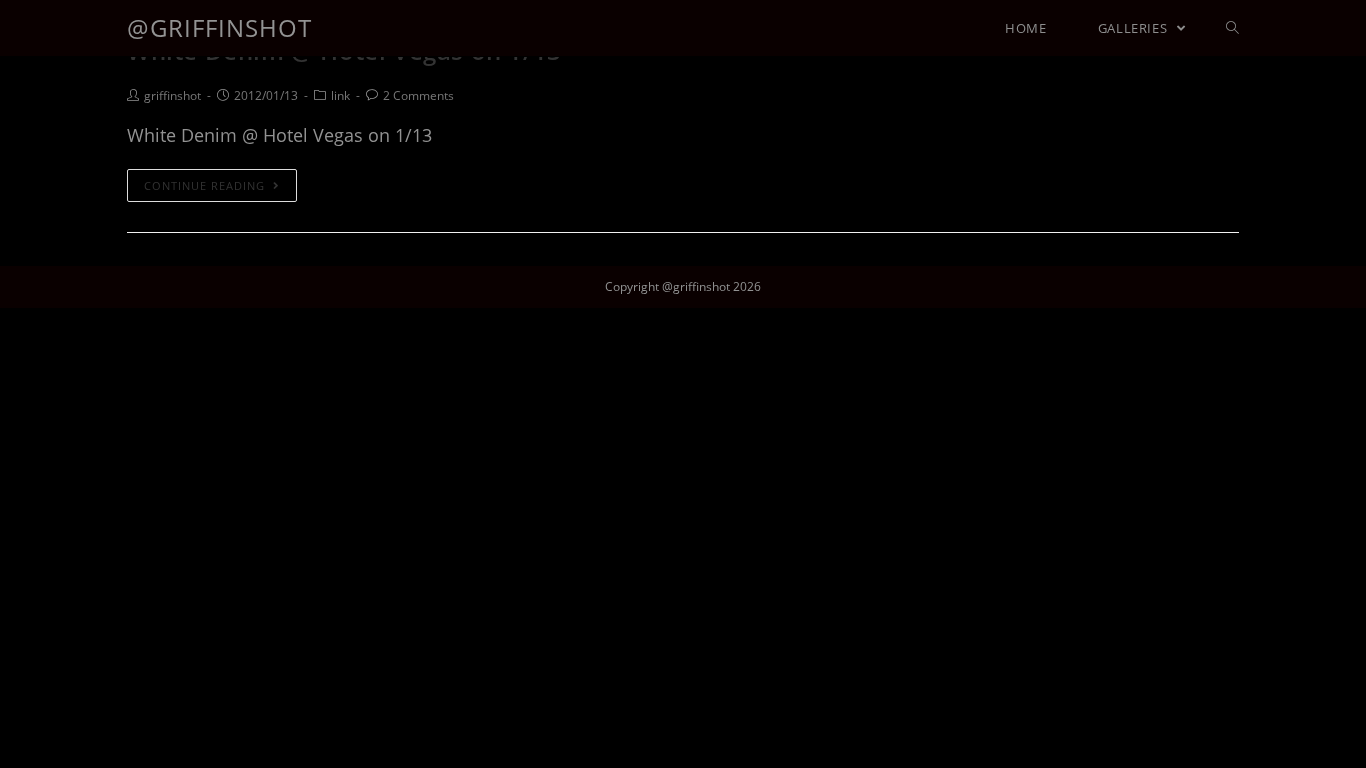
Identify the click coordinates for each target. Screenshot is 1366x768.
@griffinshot (219, 27)
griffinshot (172, 95)
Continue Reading (204, 185)
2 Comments (418, 95)
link (340, 95)
